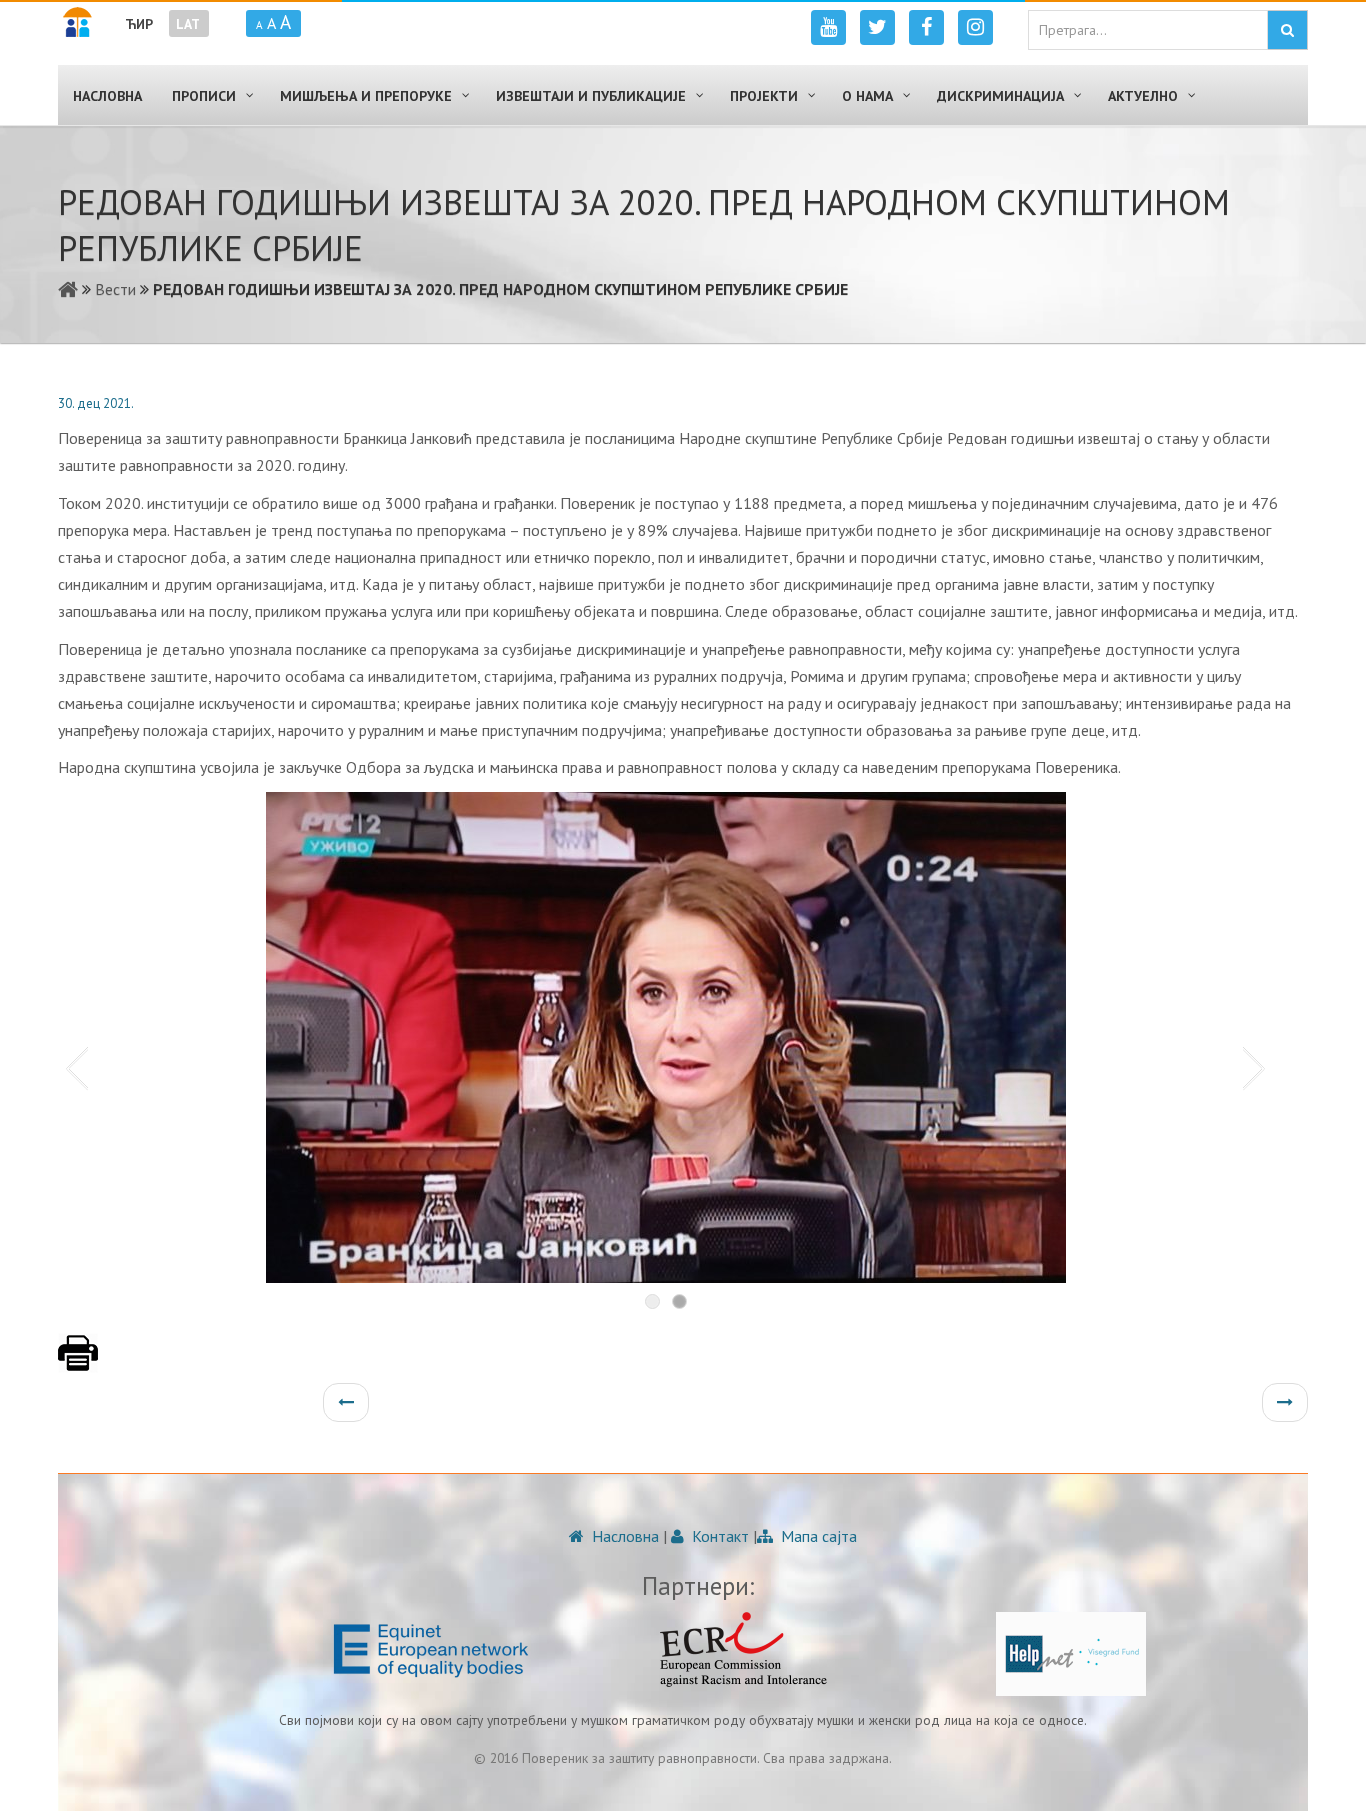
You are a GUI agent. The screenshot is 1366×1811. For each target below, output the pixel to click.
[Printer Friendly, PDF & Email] (78, 1363)
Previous (73, 1067)
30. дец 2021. (96, 403)
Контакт (718, 1536)
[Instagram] (975, 27)
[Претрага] (1287, 30)
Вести (115, 289)
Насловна (623, 1536)
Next (1258, 1067)
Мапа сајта (817, 1536)
